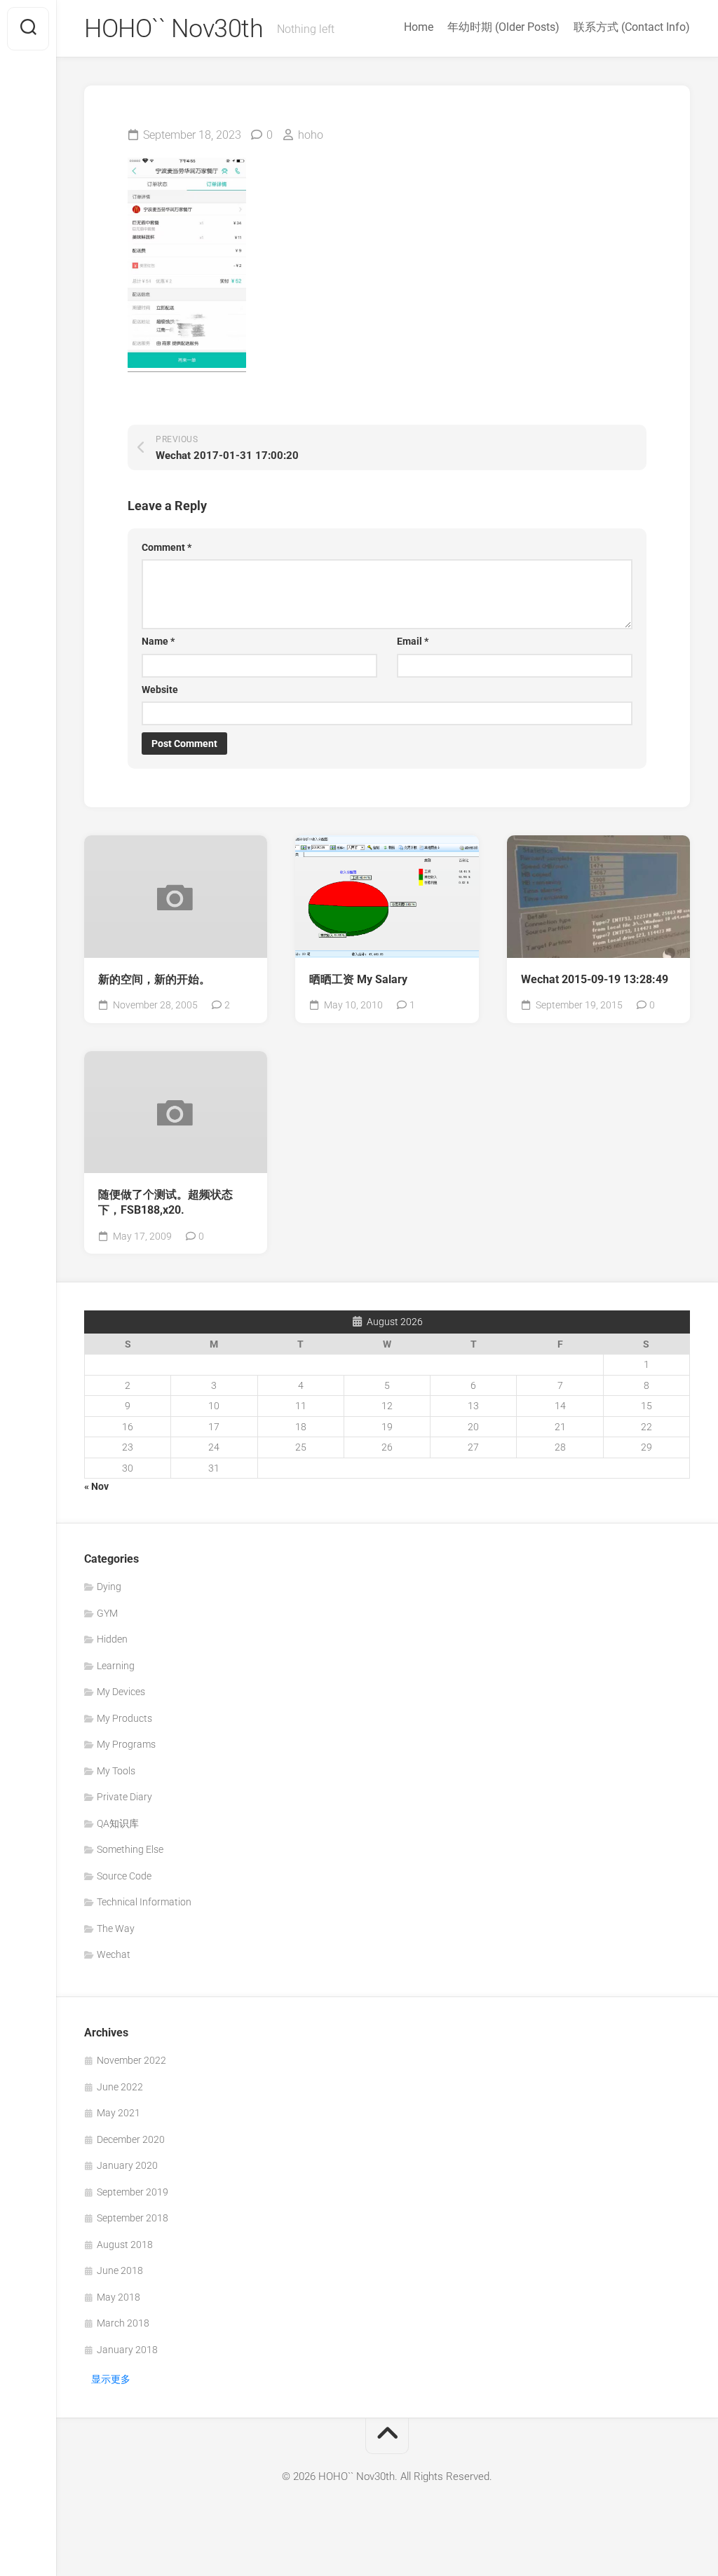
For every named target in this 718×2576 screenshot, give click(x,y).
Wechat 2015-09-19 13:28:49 (595, 979)
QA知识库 (118, 1823)
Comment (167, 547)
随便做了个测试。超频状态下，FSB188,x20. (165, 1203)
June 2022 (120, 2087)
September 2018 (133, 2218)
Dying (109, 1587)
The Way (116, 1928)
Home (419, 27)
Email (413, 641)
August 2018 (125, 2245)
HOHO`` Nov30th (174, 29)
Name (158, 641)
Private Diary (124, 1797)
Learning (116, 1666)
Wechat (114, 1954)
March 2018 (123, 2323)
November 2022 (131, 2060)
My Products (124, 1718)
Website (160, 690)
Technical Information (144, 1902)
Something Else (130, 1849)
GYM (107, 1613)
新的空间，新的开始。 (154, 979)
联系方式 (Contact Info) (632, 27)
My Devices (121, 1692)
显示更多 (111, 2379)
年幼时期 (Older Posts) (503, 27)
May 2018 (118, 2297)
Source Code (124, 1876)
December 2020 (131, 2139)
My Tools (116, 1771)
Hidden (112, 1639)
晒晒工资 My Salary (358, 979)
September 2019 (133, 2192)
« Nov (96, 1486)
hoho (311, 135)
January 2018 (127, 2350)
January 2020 (127, 2165)
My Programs (126, 1744)
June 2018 (120, 2270)
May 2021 (118, 2113)
